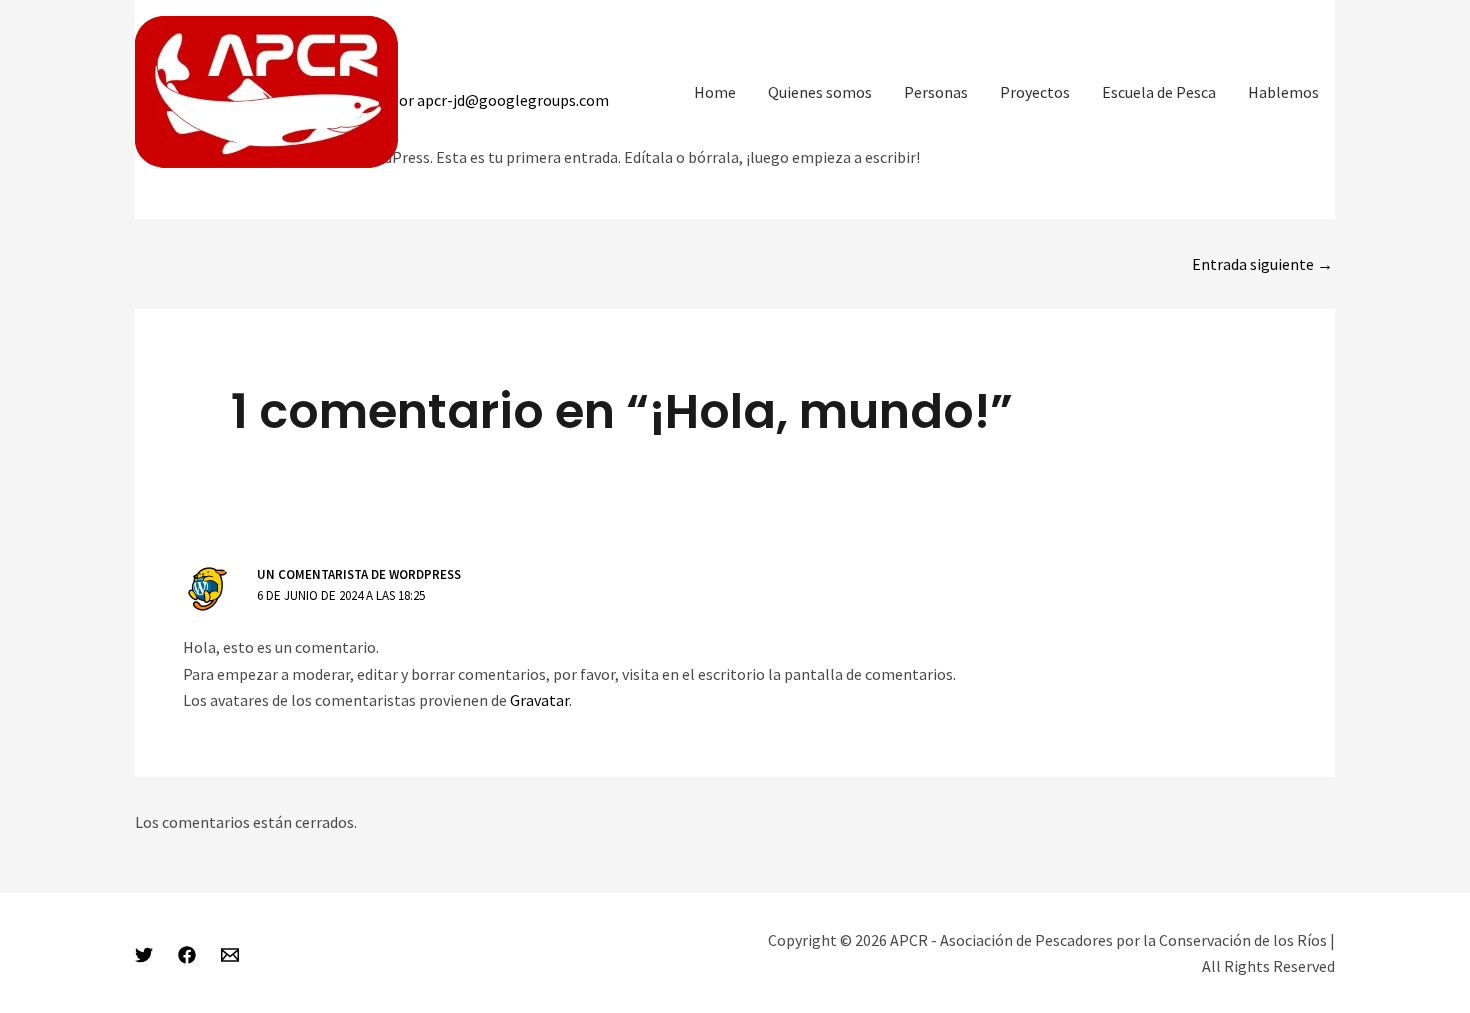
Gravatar (539, 700)
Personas (936, 92)
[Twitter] (144, 955)
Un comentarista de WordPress (359, 574)
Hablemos (1283, 92)
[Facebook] (187, 955)
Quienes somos (820, 92)
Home (715, 92)
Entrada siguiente (1262, 264)
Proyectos (1035, 92)
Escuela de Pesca (1159, 92)
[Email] (230, 955)
